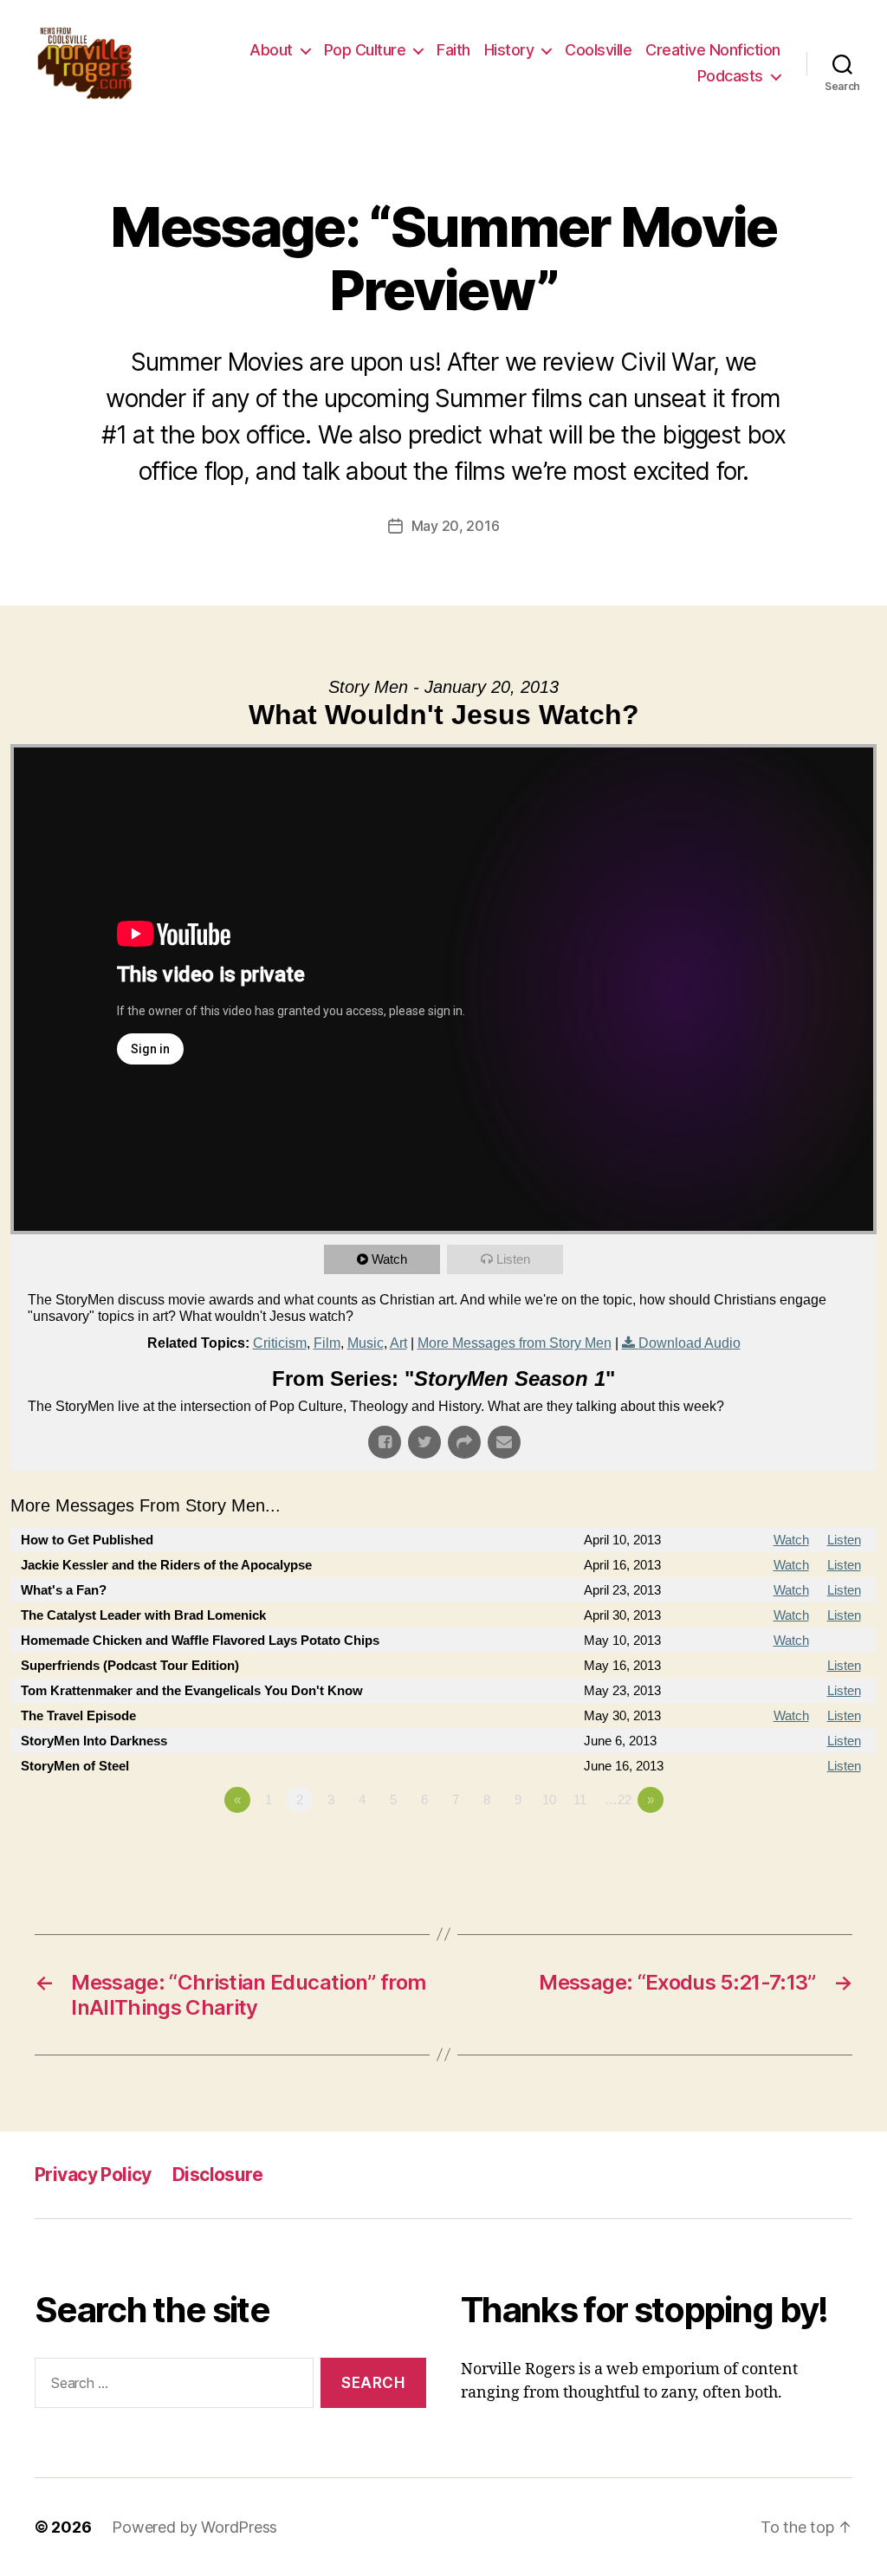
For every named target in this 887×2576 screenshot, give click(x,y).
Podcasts (730, 76)
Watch (389, 1259)
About (271, 50)
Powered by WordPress (194, 2527)
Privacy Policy (93, 2175)
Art (398, 1343)
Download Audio (690, 1343)
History (509, 50)
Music (366, 1343)
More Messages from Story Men (515, 1343)
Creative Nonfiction (713, 50)
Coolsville (598, 50)
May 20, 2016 (456, 526)
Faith (453, 50)
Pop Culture (365, 50)
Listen (513, 1259)
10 (549, 1799)
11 (580, 1799)
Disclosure (217, 2175)
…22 (618, 1799)
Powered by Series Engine (813, 1848)
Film (327, 1343)
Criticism (280, 1343)
